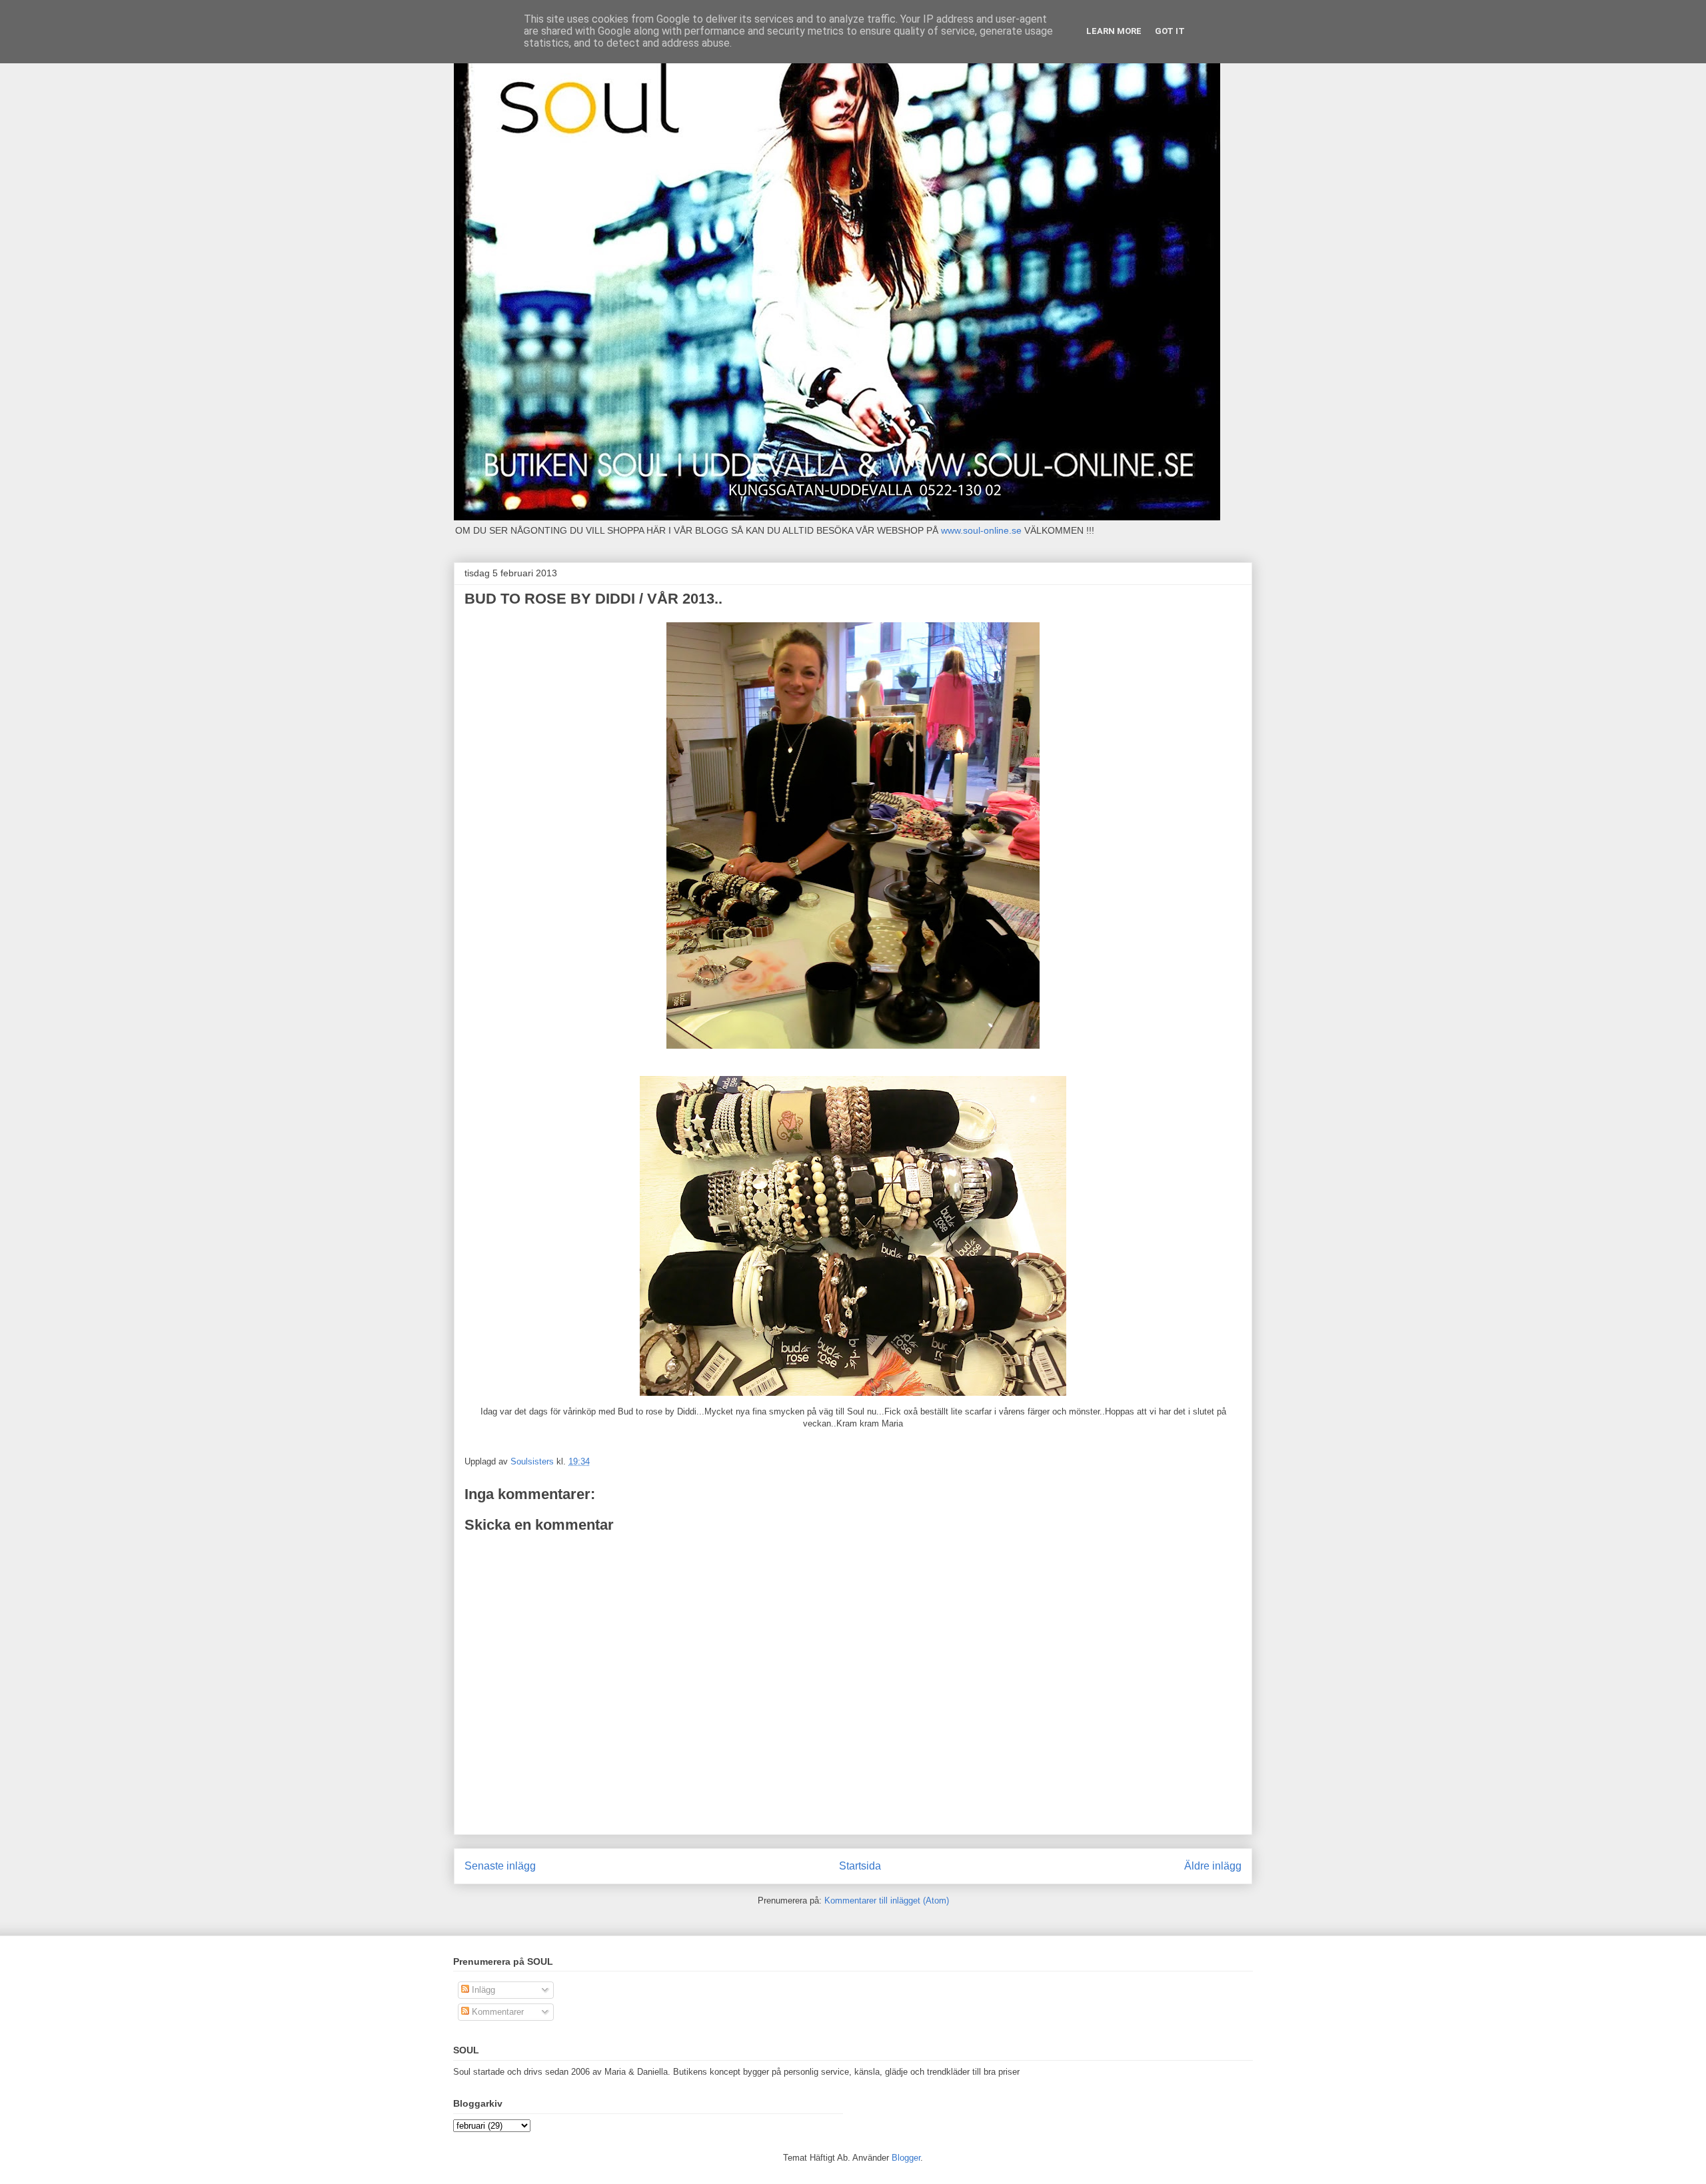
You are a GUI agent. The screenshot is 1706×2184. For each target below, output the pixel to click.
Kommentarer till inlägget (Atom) (887, 1901)
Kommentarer (496, 2012)
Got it (1170, 31)
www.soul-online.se (981, 530)
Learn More (1114, 31)
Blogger (906, 2158)
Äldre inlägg (1213, 1866)
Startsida (860, 1866)
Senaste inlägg (500, 1866)
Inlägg (482, 1990)
